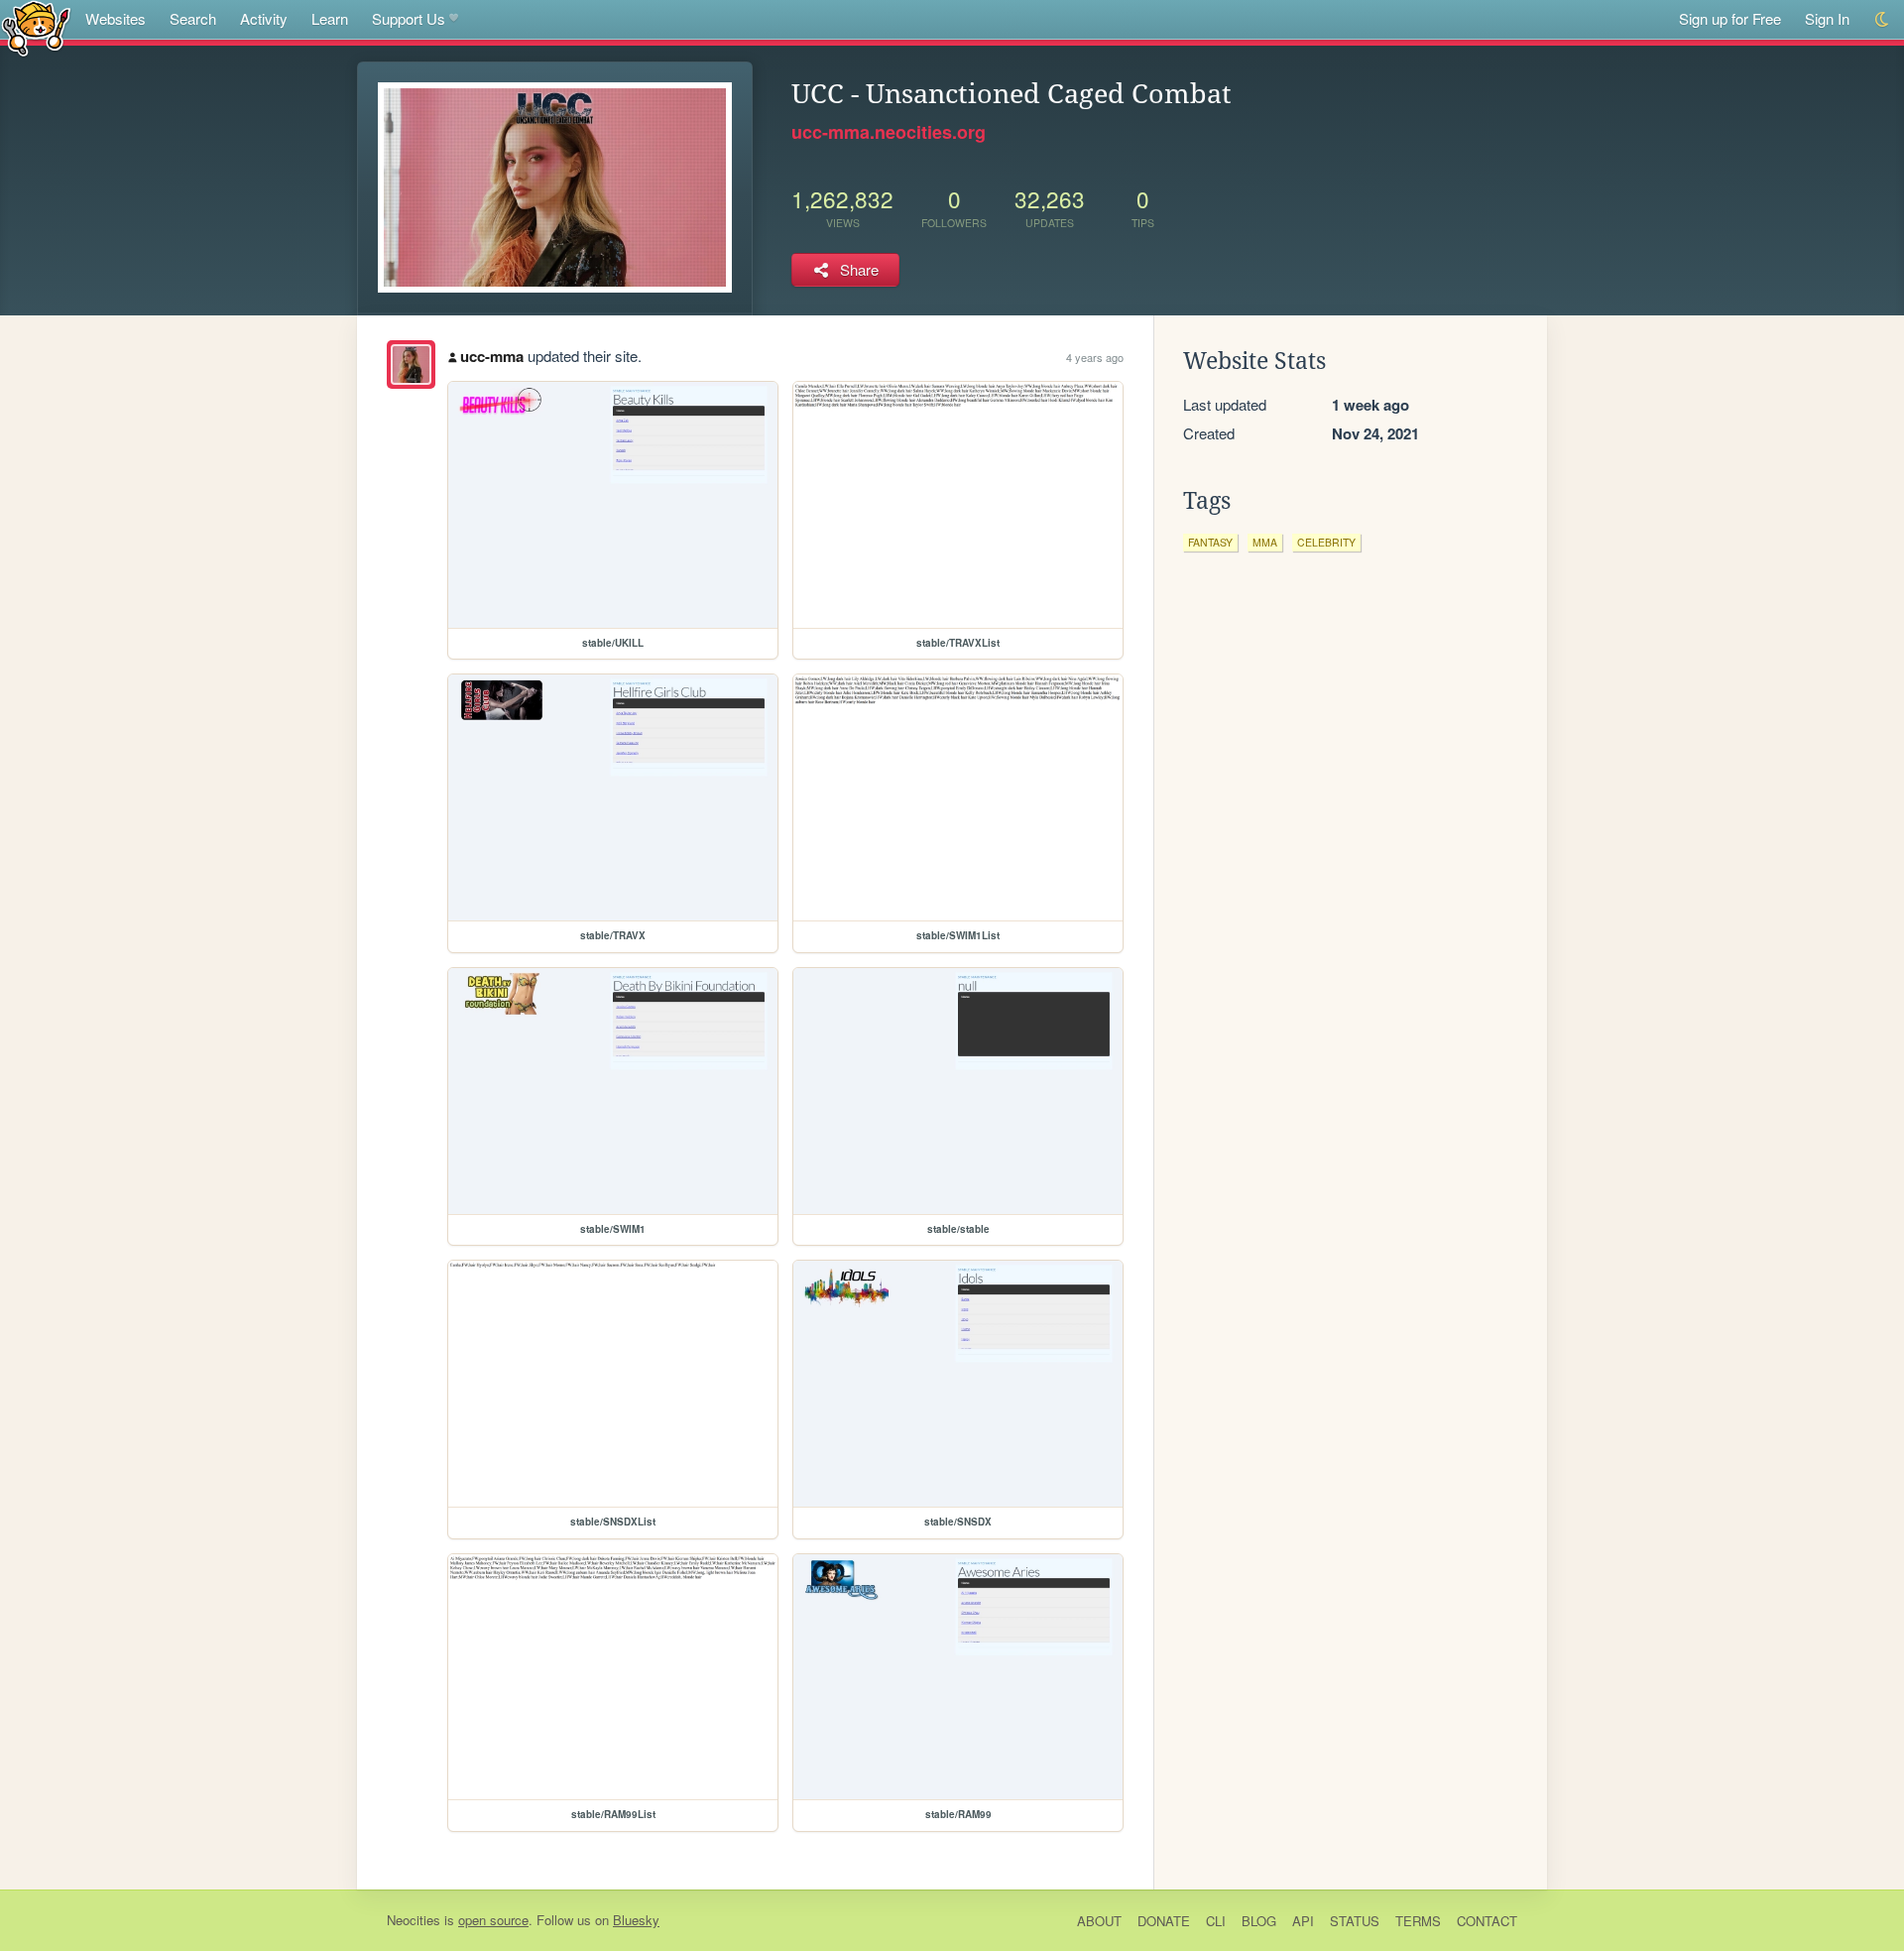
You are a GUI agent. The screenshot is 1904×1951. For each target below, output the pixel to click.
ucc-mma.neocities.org (889, 132)
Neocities (414, 1920)
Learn (330, 18)
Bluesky (636, 1920)
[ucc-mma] (411, 365)
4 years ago (1095, 357)
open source (493, 1920)
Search (193, 18)
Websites (116, 18)
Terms (1418, 1921)
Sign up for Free (1730, 18)
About (1099, 1921)
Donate (1164, 1921)
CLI (1216, 1921)
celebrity (1326, 542)
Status (1355, 1921)
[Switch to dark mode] (1883, 19)
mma (1265, 542)
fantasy (1210, 542)
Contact (1487, 1921)
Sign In (1827, 18)
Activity (264, 18)
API (1303, 1921)
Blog (1259, 1921)
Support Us (409, 18)
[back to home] (36, 27)
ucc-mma (492, 356)
